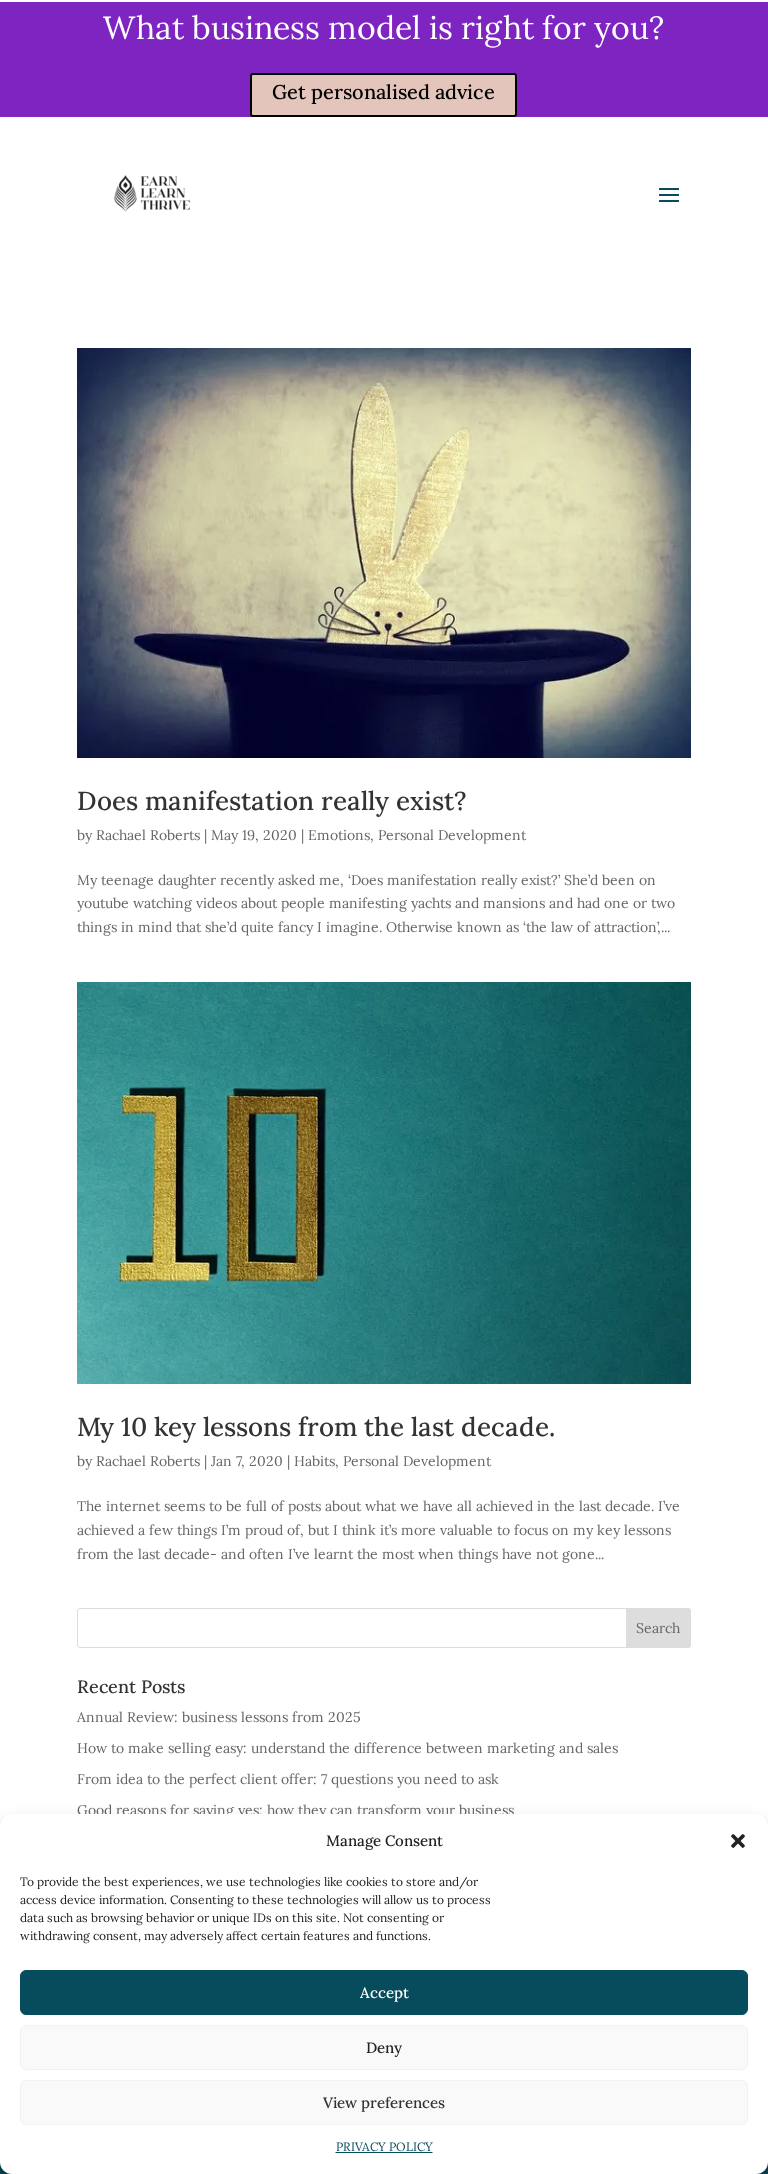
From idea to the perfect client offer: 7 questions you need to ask (288, 1779)
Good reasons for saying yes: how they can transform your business (295, 1810)
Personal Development (452, 835)
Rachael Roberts (148, 835)
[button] (738, 1841)
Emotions (339, 835)
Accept (384, 1992)
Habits (314, 1461)
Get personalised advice (383, 91)
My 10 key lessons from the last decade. (316, 1426)
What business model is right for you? (383, 27)
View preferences (384, 2102)
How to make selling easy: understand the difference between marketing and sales (347, 1748)
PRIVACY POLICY (384, 2146)
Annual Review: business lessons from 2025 (219, 1717)
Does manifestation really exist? (272, 800)
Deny (384, 2047)
